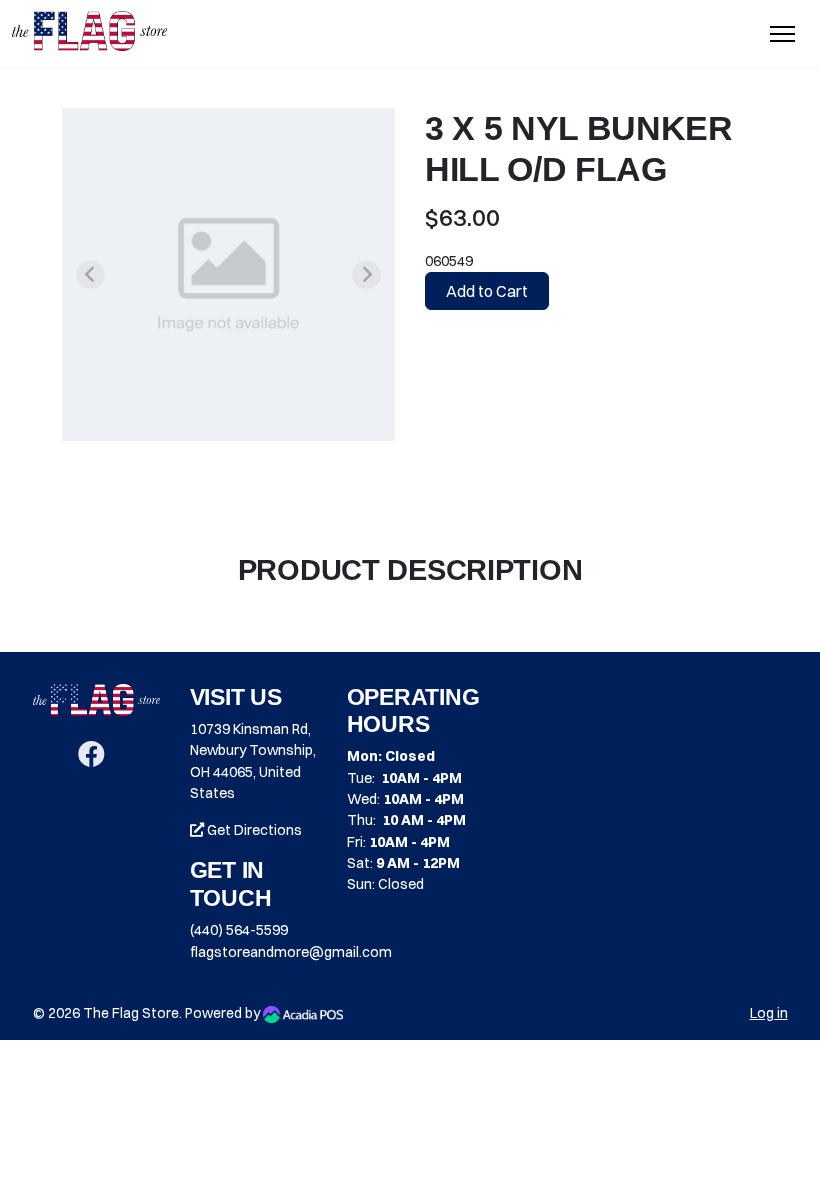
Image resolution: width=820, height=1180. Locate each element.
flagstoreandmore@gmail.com (291, 952)
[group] (228, 274)
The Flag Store (131, 1013)
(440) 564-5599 (239, 930)
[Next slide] (366, 275)
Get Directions (253, 830)
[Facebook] (91, 759)
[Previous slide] (90, 275)
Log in (769, 1013)
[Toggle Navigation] (782, 34)
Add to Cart (487, 291)
